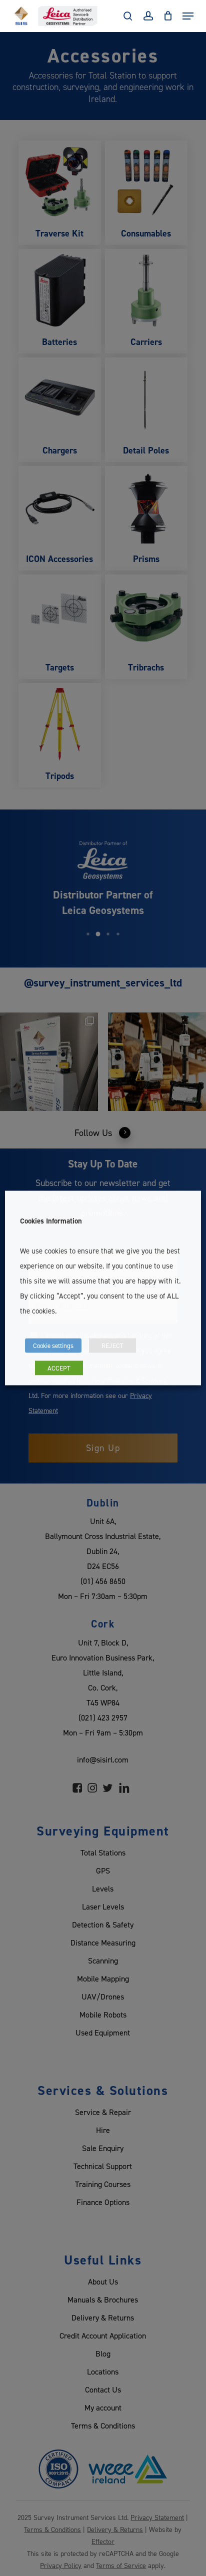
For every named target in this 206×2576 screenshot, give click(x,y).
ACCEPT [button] (59, 1368)
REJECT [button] (112, 1345)
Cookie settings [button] (53, 1345)
